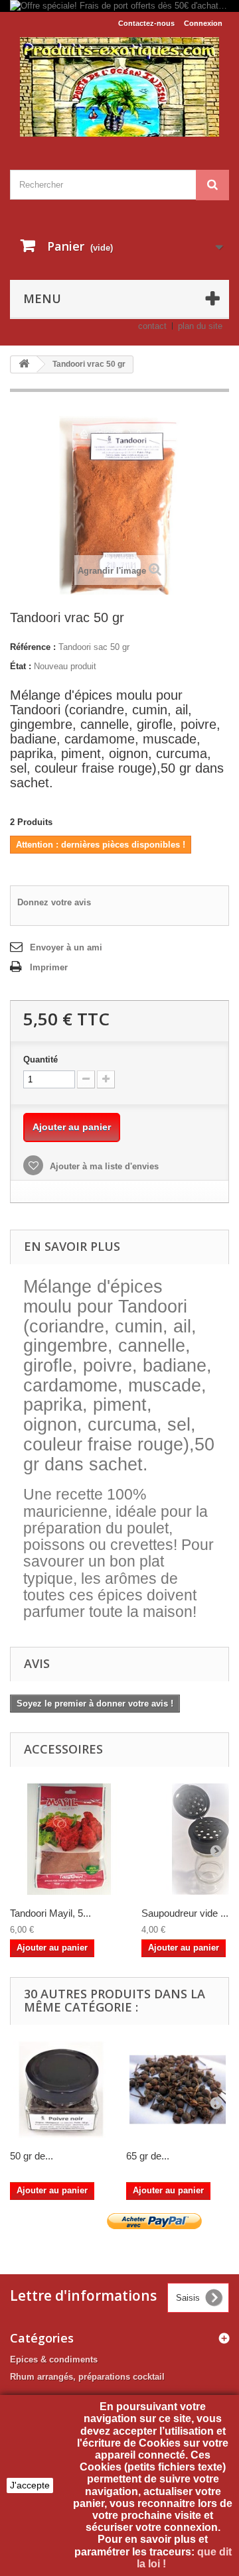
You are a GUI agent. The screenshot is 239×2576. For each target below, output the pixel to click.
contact (152, 326)
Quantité (40, 1060)
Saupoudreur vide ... (185, 1913)
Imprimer (49, 967)
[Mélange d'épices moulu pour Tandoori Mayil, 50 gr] (69, 1839)
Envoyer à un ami (66, 947)
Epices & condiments (54, 2359)
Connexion (203, 23)
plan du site (200, 326)
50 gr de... (32, 2156)
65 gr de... (148, 2156)
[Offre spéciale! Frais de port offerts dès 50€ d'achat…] (119, 6)
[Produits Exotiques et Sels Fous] (119, 87)
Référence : (33, 647)
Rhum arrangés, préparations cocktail (87, 2377)
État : (21, 666)
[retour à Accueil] (24, 364)
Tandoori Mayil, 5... (50, 1913)
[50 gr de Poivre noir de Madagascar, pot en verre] (61, 2090)
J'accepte (30, 2485)
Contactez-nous (146, 23)
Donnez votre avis (54, 902)
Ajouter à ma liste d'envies (103, 1166)
